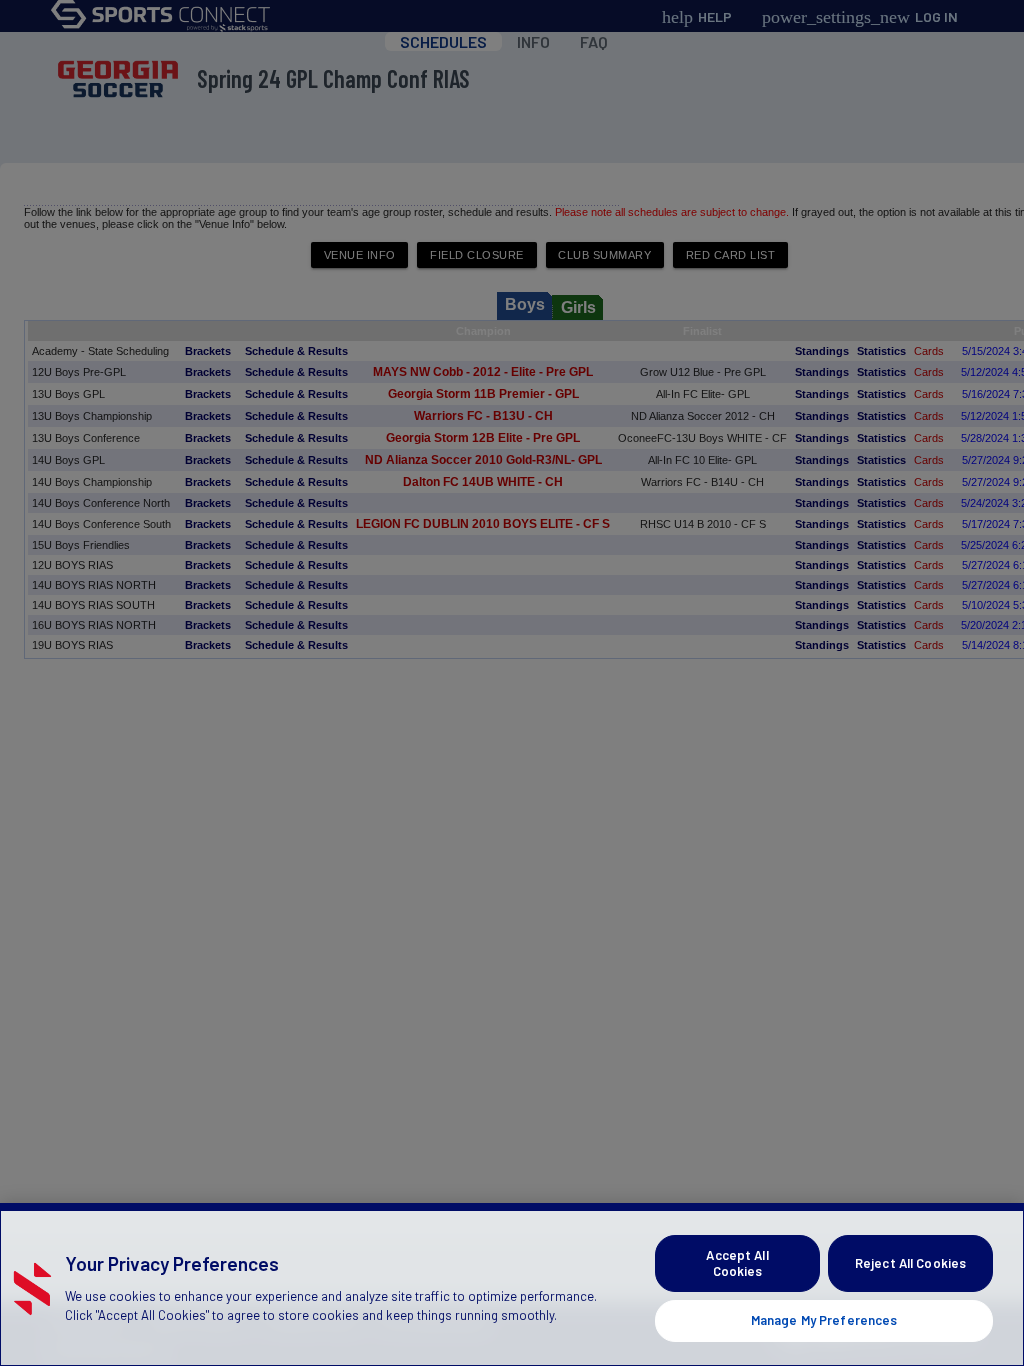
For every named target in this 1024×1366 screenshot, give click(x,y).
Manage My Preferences (824, 1320)
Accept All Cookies (737, 1263)
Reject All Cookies (910, 1263)
